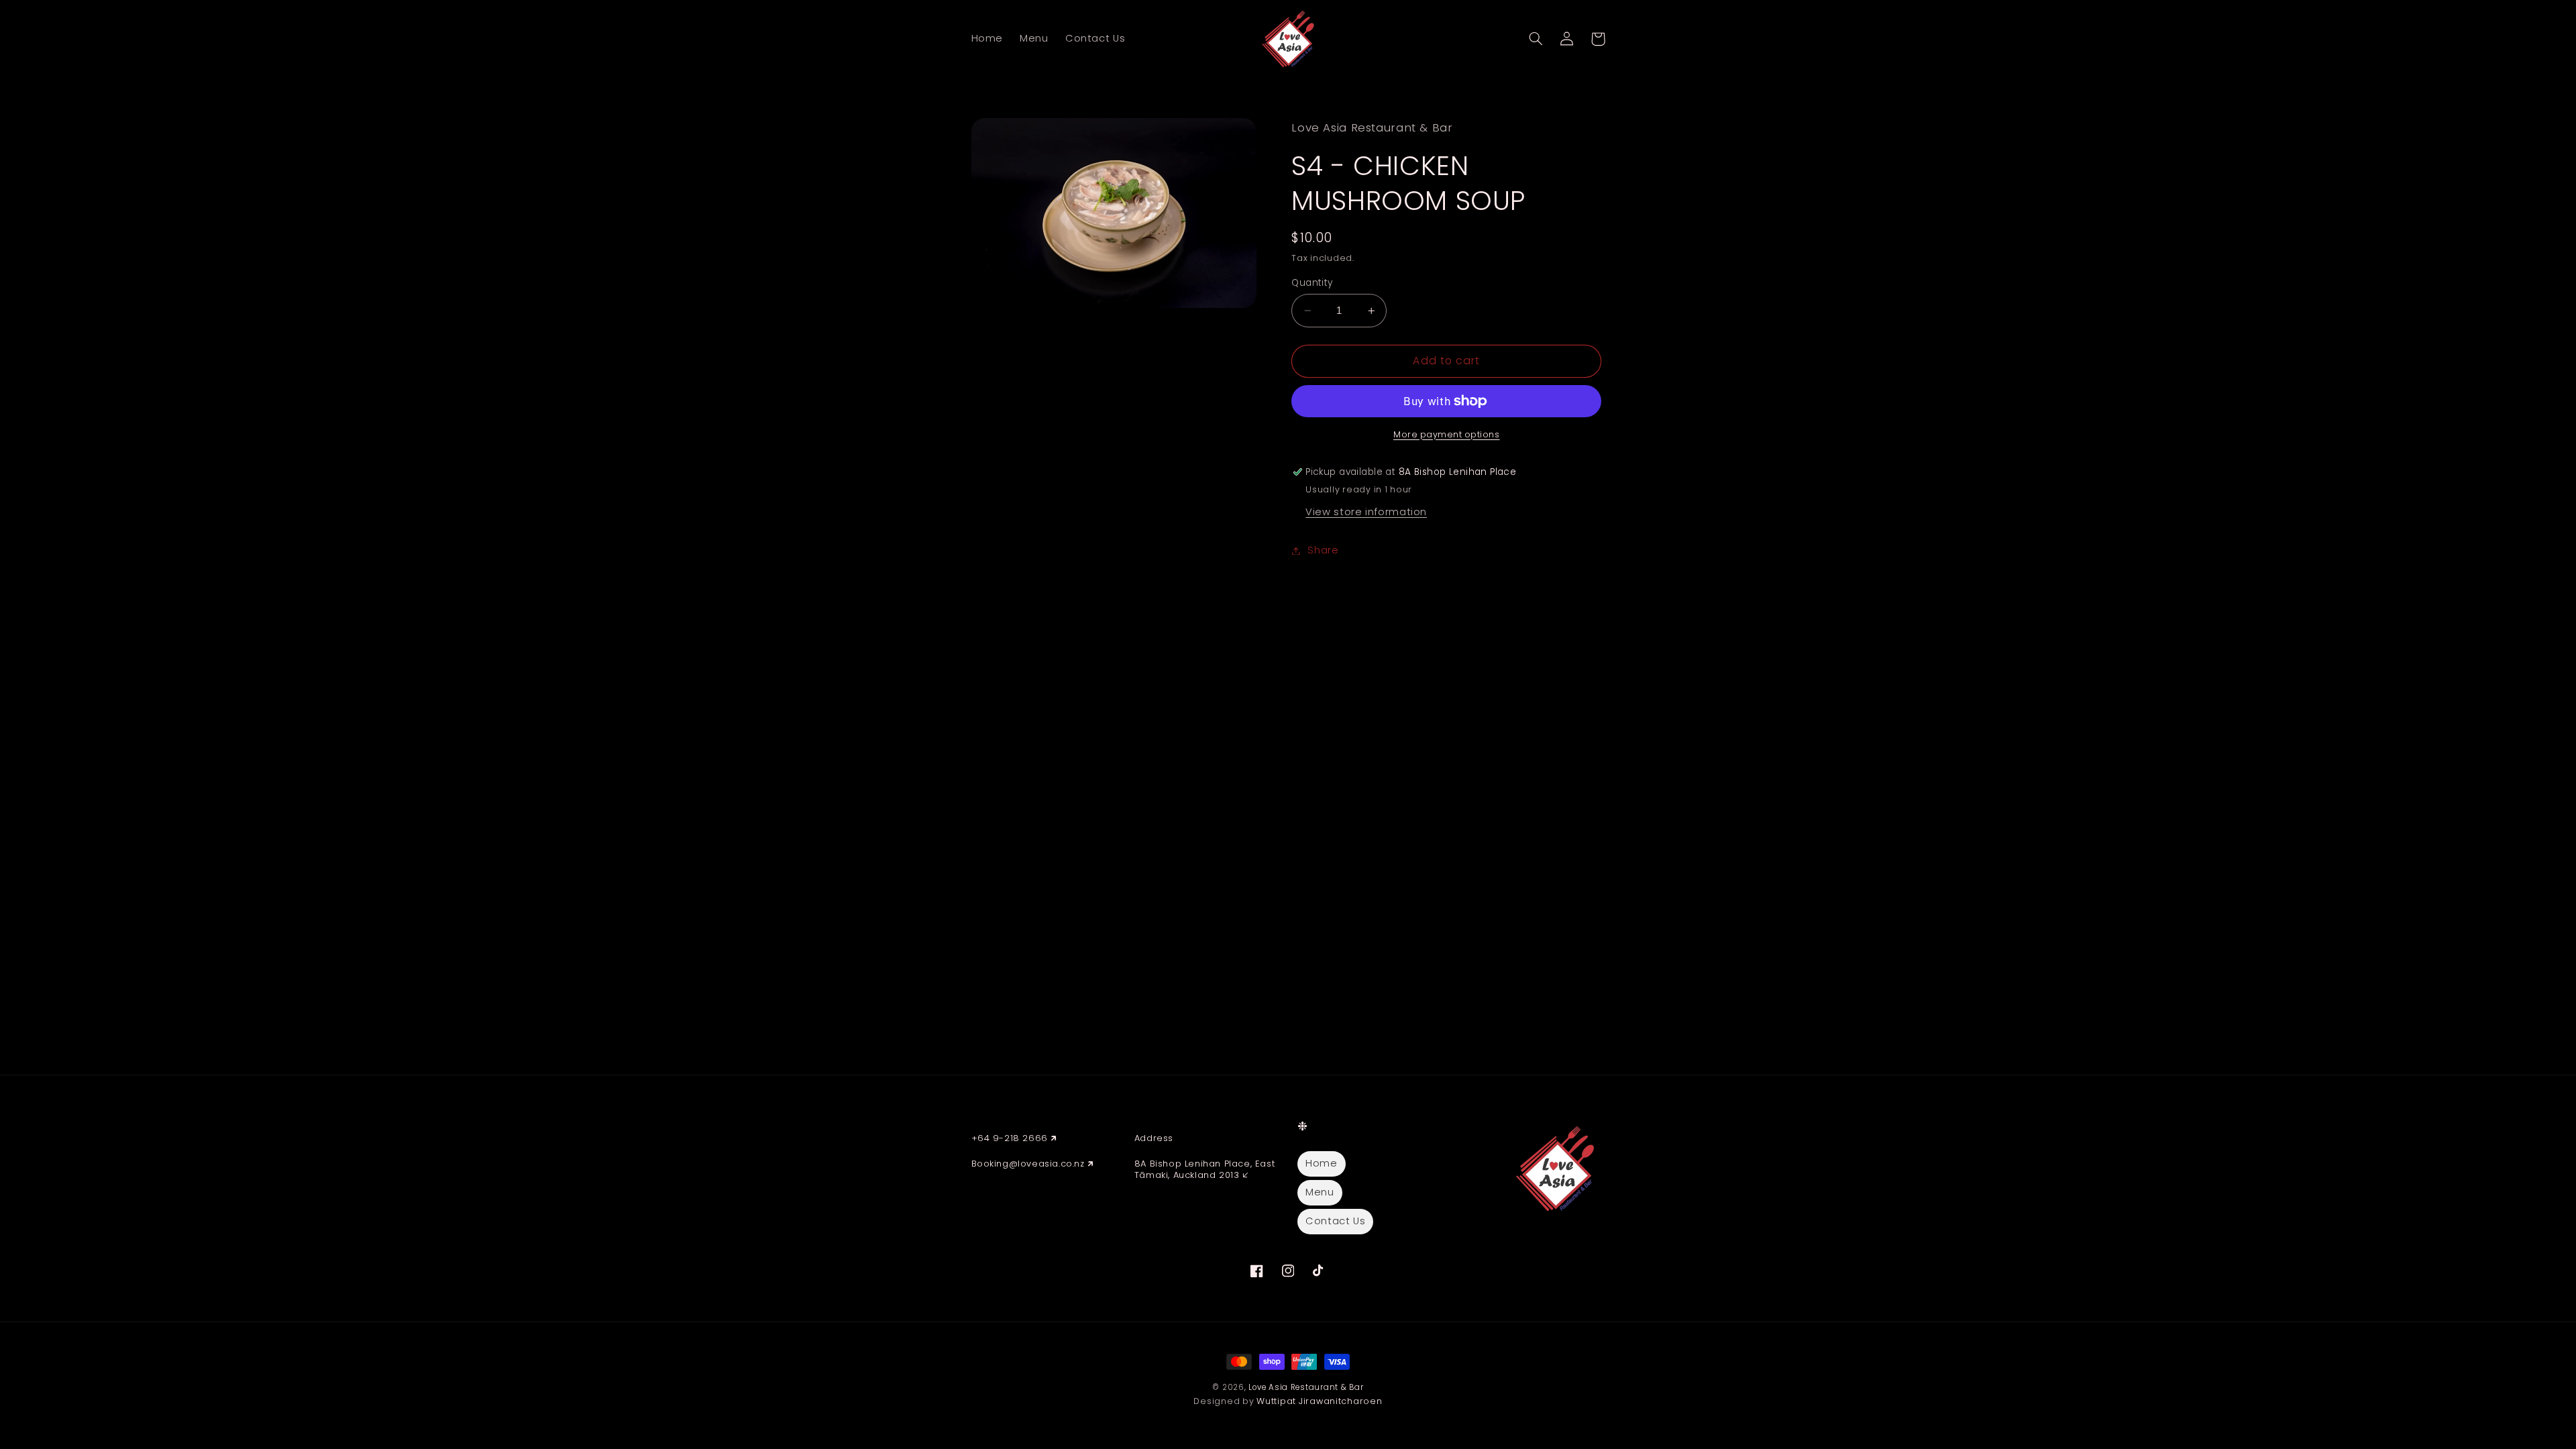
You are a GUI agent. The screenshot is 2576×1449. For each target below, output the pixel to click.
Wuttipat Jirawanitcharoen (1319, 1401)
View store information (1366, 512)
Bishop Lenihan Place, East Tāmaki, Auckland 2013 (1204, 1169)
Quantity (1312, 283)
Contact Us (1335, 1221)
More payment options (1447, 434)
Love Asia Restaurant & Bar (1306, 1387)
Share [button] (1323, 550)
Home (1322, 1163)
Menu (1320, 1192)
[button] (1536, 39)
